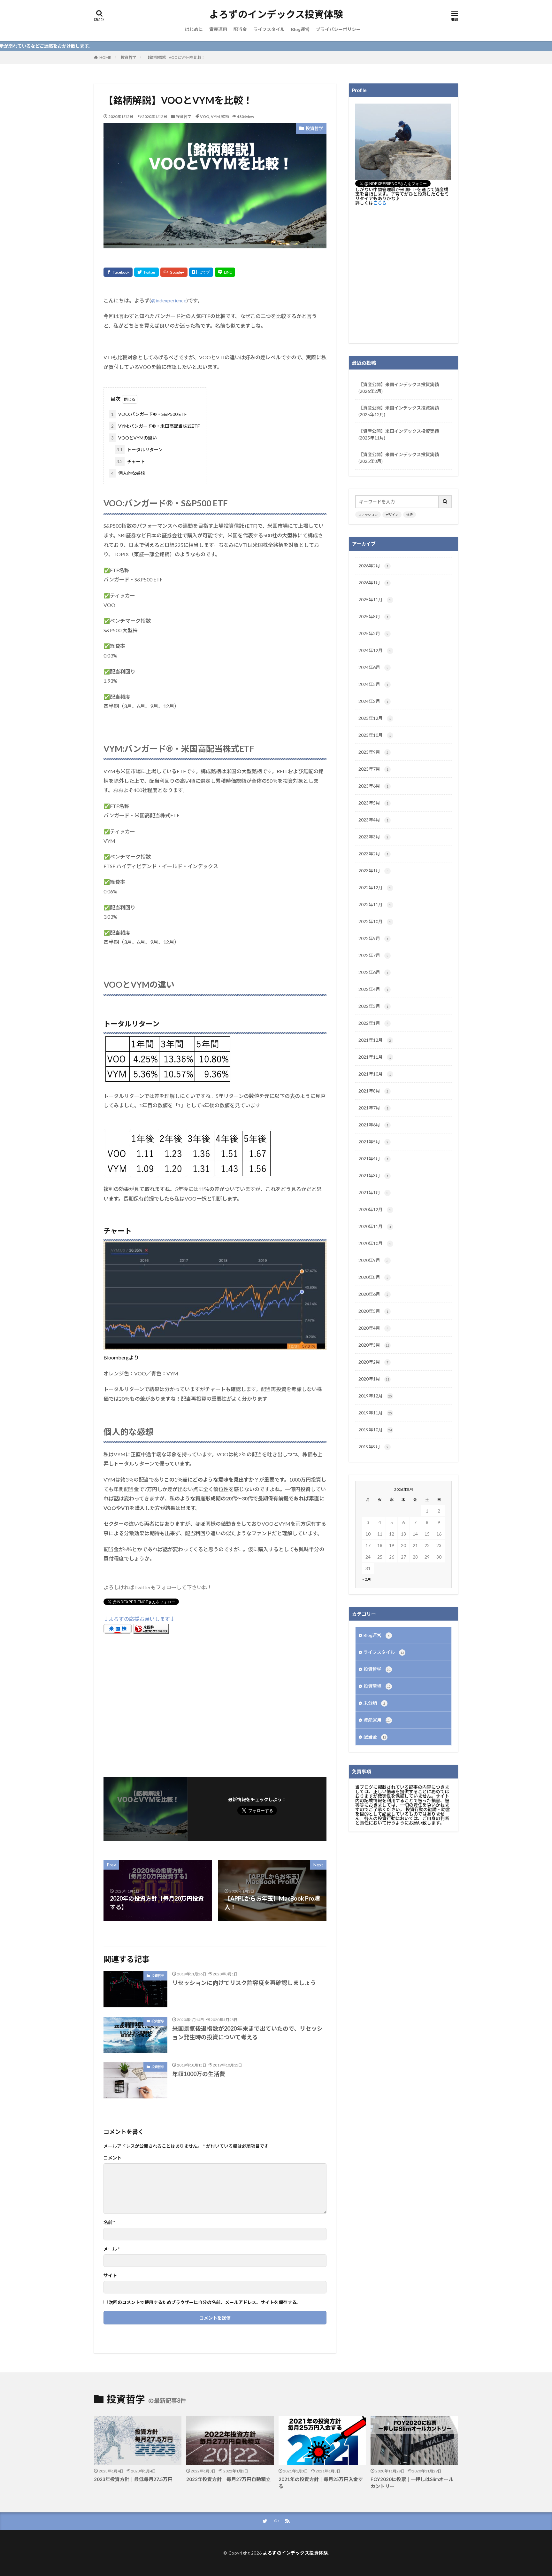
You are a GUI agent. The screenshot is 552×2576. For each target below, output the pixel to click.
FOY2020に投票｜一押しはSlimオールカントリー (412, 2483)
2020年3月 (374, 1345)
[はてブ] (201, 272)
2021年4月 (373, 1159)
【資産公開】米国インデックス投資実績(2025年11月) (399, 434)
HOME (105, 57)
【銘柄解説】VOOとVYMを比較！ (175, 57)
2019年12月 (375, 1396)
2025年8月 (373, 616)
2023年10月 (375, 735)
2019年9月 (373, 1447)
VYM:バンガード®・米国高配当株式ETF (155, 426)
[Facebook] (118, 272)
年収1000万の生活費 (199, 2074)
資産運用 (218, 29)
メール (111, 2249)
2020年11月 (375, 1226)
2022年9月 (373, 938)
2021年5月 (373, 1142)
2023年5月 (373, 803)
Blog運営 (300, 29)
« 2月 (367, 1579)
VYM (215, 117)
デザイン (392, 515)
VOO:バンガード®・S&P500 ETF (149, 414)
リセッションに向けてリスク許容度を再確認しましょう (244, 1983)
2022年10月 (375, 921)
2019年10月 (375, 1430)
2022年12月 (375, 887)
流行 (410, 515)
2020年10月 (375, 1243)
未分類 (374, 1703)
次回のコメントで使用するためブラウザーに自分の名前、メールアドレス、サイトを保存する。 (205, 2302)
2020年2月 (373, 1362)
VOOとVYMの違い (134, 438)
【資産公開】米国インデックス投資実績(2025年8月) (399, 458)
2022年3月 (373, 1006)
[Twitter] (146, 272)
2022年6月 (373, 972)
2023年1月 (373, 871)
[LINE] (225, 272)
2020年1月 (374, 1379)
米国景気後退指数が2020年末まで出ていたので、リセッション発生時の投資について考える (247, 2033)
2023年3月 (373, 837)
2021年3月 (373, 1175)
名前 (109, 2222)
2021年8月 (373, 1091)
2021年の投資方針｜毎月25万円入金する (321, 2483)
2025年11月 (375, 599)
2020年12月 (375, 1209)
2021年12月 (375, 1040)
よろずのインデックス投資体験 (276, 14)
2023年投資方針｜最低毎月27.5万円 (133, 2479)
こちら (380, 203)
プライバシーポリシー (338, 29)
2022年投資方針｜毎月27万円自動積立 (228, 2479)
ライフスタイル (269, 29)
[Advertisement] (215, 1704)
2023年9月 (373, 752)
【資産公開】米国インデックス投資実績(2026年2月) (399, 388)
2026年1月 (373, 583)
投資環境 (377, 1686)
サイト (110, 2276)
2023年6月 (373, 786)
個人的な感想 (128, 473)
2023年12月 (375, 718)
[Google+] (174, 272)
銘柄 (225, 117)
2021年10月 (375, 1074)
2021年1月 (373, 1192)
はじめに (194, 29)
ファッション (368, 515)
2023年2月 (373, 854)
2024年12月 (375, 650)
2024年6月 (373, 667)
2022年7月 (373, 955)
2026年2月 (373, 566)
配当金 (240, 29)
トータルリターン (140, 450)
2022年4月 (373, 989)
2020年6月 (373, 1294)
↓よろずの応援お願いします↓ (139, 1619)
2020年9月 (373, 1260)
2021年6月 (373, 1125)
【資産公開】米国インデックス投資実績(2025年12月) (399, 411)
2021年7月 (373, 1108)
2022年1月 (373, 1023)
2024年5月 (373, 684)
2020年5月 (373, 1311)
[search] (445, 502)
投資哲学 (128, 57)
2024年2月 (373, 701)
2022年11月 (375, 904)
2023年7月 (373, 769)
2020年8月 (373, 1277)
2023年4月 (373, 820)
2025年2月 (373, 633)
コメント (112, 2158)
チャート (131, 461)
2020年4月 (373, 1328)
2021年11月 (375, 1057)
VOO (205, 117)
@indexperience (169, 300)
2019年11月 (375, 1413)
